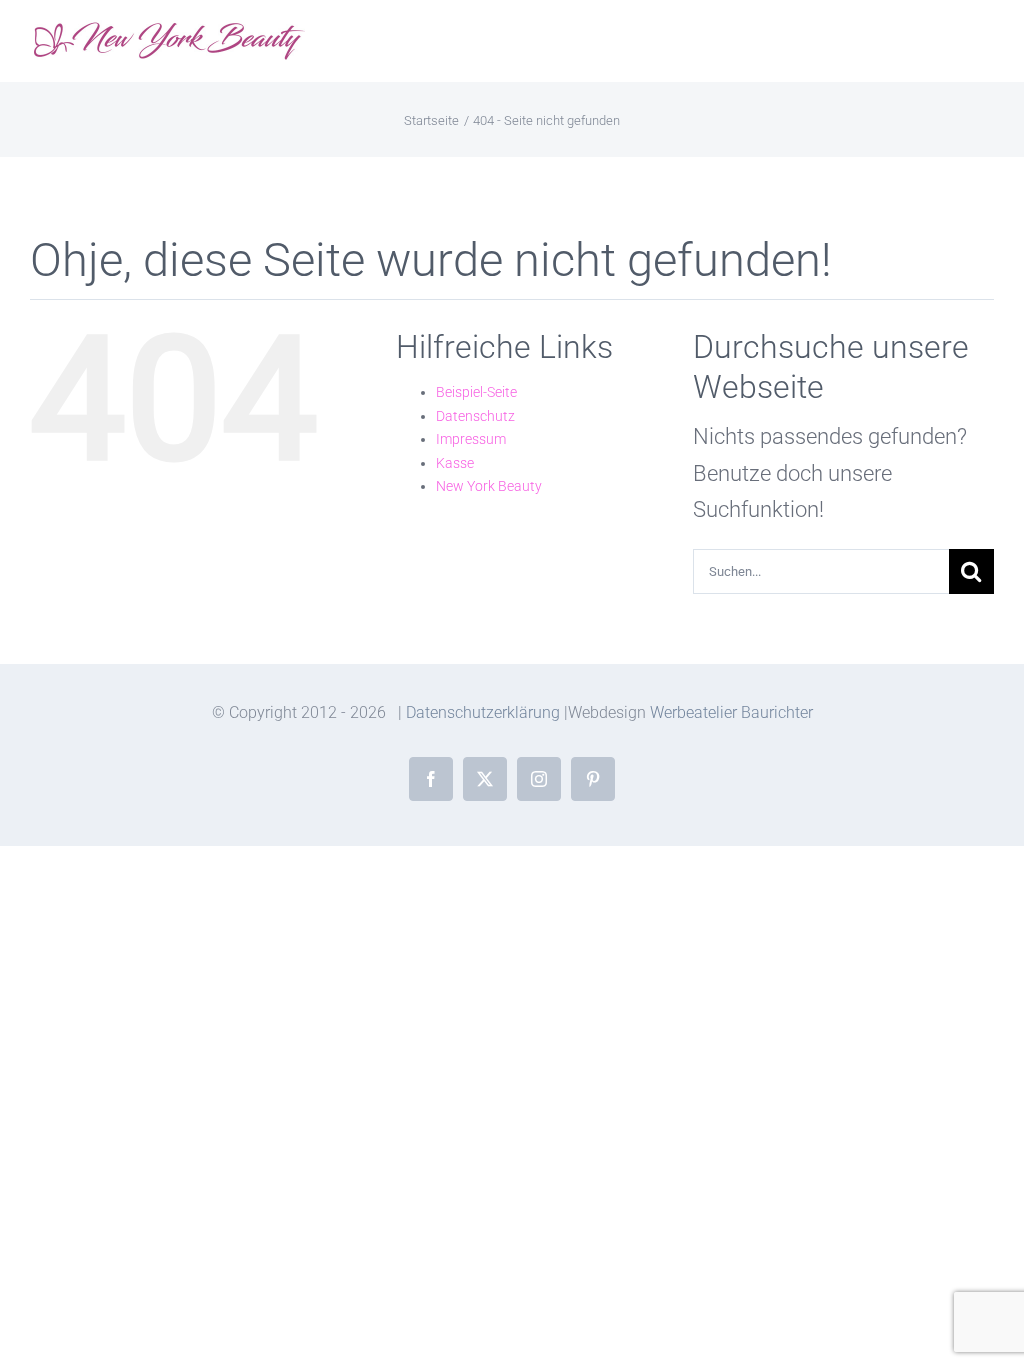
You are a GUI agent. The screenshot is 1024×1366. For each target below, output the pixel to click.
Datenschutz (475, 416)
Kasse (455, 463)
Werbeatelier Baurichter (731, 712)
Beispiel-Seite (476, 392)
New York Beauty (489, 486)
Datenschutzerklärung (483, 712)
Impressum (471, 439)
